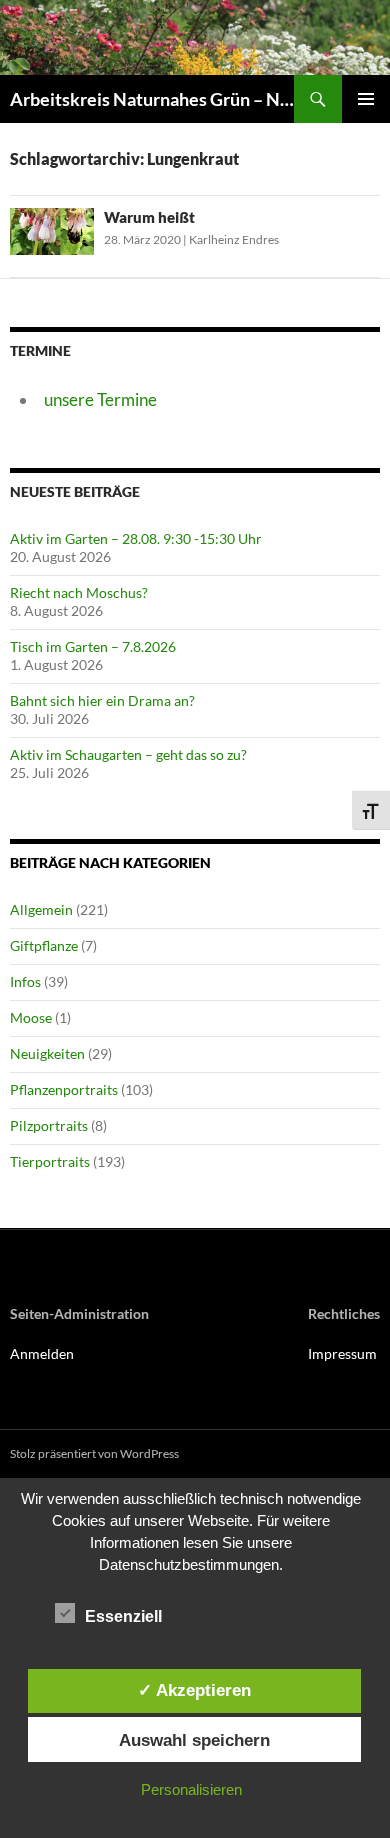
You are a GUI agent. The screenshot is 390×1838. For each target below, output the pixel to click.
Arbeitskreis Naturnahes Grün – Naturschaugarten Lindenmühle (152, 99)
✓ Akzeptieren (194, 1690)
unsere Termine (100, 399)
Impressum (342, 1353)
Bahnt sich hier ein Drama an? (102, 700)
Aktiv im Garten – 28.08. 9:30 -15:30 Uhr (136, 538)
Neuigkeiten (47, 1053)
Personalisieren (191, 1789)
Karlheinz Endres (234, 239)
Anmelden (42, 1353)
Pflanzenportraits (64, 1089)
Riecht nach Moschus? (79, 592)
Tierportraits (50, 1161)
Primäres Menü (366, 99)
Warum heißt (149, 217)
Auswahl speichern (194, 1740)
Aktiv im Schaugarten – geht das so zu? (128, 754)
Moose (31, 1017)
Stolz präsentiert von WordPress (94, 1453)
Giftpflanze (44, 945)
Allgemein (41, 909)
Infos (25, 981)
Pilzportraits (49, 1125)
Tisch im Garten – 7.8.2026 (93, 646)
